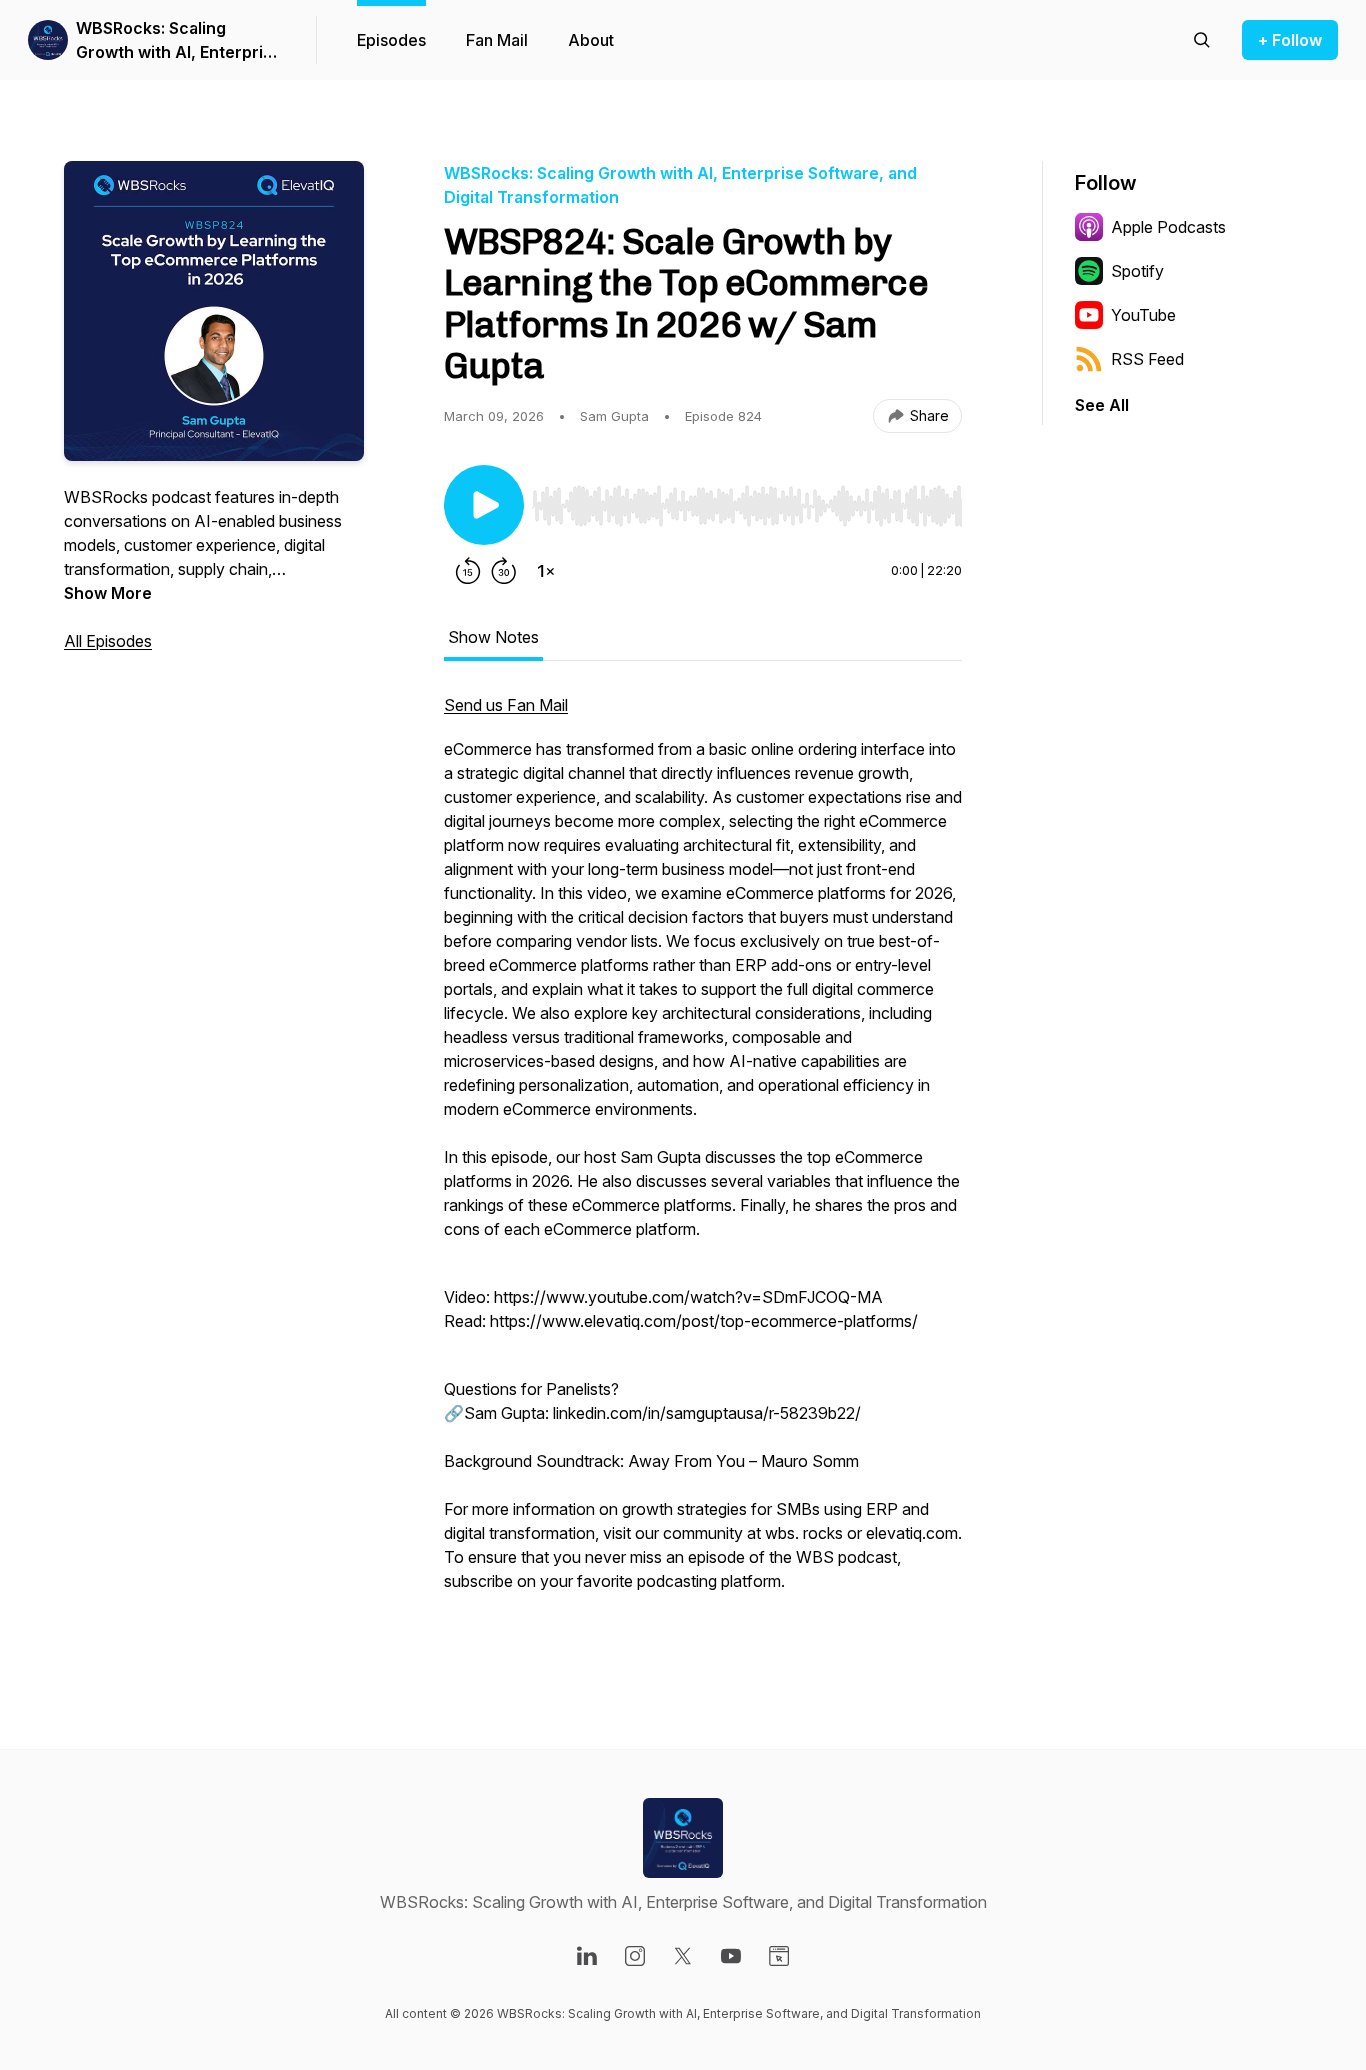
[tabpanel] (703, 1165)
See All (1102, 405)
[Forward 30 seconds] (504, 571)
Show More (108, 593)
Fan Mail (497, 40)
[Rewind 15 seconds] (468, 571)
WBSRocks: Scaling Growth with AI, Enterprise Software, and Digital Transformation (179, 41)
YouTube (1143, 315)
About (591, 40)
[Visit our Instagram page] (635, 1956)
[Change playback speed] (546, 571)
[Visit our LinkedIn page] (587, 1956)
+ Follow (1290, 40)
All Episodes (108, 641)
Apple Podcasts (1168, 227)
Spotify (1137, 271)
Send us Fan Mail (506, 705)
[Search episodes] (1202, 40)
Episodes (391, 40)
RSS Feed (1147, 359)
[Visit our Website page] (779, 1956)
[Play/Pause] (484, 505)
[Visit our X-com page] (683, 1956)
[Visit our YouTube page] (731, 1956)
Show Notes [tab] (493, 637)
